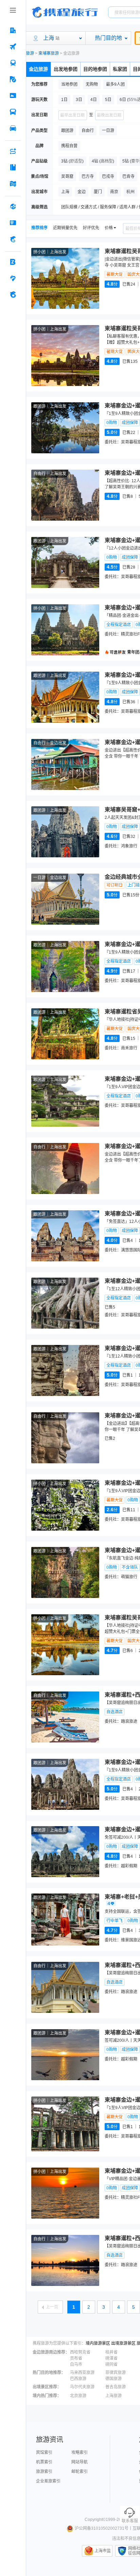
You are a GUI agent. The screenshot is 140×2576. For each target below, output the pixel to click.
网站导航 (80, 2462)
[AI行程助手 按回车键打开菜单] (13, 151)
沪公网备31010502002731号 (102, 2528)
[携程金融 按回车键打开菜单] (13, 239)
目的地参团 (95, 69)
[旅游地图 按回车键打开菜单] (13, 184)
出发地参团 (66, 69)
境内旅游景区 (98, 2343)
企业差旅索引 (48, 2481)
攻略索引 (80, 2453)
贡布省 (76, 2358)
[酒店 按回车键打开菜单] (13, 30)
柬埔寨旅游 (49, 53)
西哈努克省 (80, 2352)
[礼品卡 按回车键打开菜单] (13, 223)
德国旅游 (113, 2379)
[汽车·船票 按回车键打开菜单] (13, 112)
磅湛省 (111, 2358)
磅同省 (111, 2364)
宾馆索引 (44, 2453)
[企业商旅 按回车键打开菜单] (13, 262)
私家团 (120, 69)
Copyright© (95, 2520)
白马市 (76, 2364)
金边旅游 (38, 69)
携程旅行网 (65, 12)
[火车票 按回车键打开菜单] (13, 63)
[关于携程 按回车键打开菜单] (13, 294)
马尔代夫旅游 (82, 2387)
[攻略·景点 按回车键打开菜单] (13, 167)
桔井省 (111, 2352)
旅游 (30, 53)
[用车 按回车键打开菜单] (13, 128)
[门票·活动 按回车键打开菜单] (13, 96)
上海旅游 (113, 2396)
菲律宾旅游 (116, 2373)
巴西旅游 (78, 2379)
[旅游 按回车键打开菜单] (13, 79)
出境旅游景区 (123, 2343)
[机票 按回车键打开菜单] (13, 47)
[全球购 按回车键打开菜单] (13, 206)
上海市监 (103, 2551)
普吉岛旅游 (116, 2387)
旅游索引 (44, 2472)
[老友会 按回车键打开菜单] (13, 278)
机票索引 (44, 2462)
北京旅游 (78, 2396)
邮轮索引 (80, 2472)
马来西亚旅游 (82, 2373)
